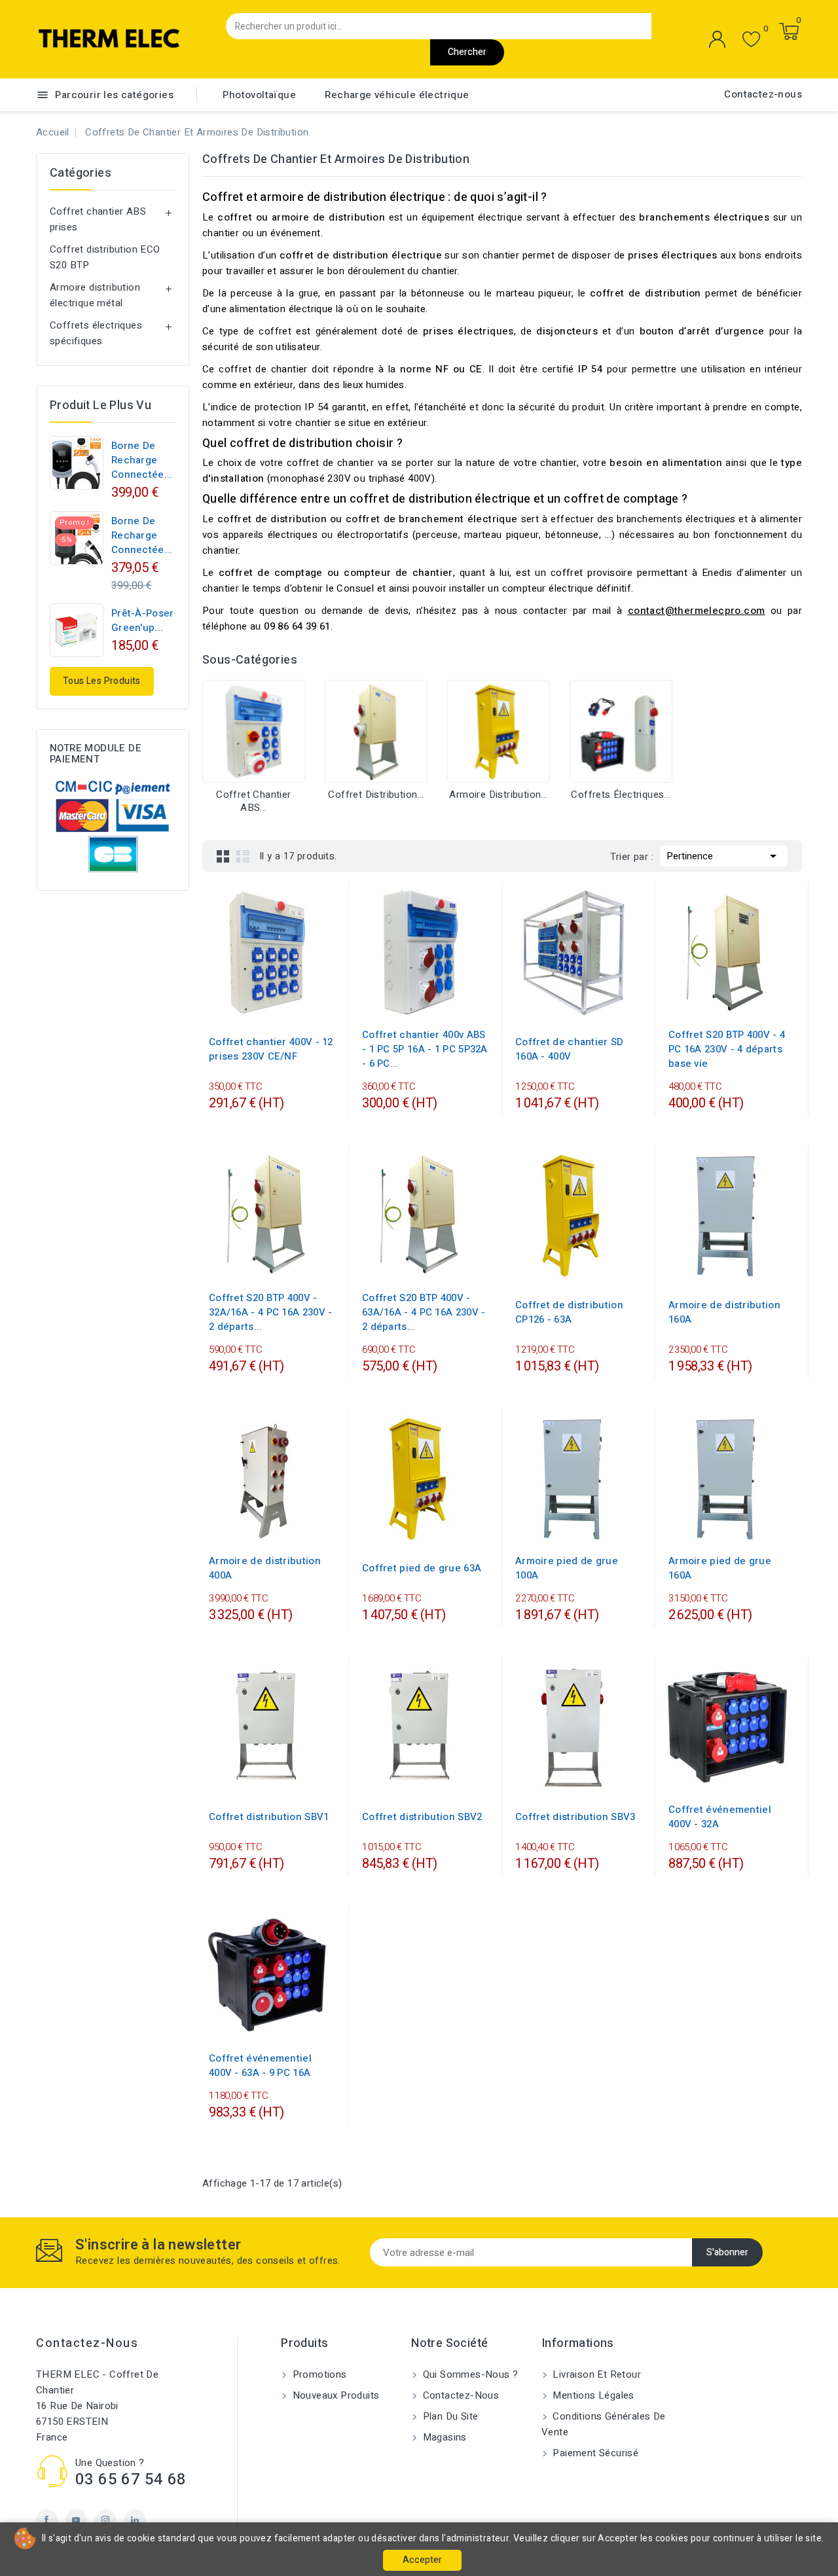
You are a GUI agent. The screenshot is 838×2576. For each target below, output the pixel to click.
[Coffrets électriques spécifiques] (621, 731)
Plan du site (449, 2416)
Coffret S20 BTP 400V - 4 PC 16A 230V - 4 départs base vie (727, 1049)
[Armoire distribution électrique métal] (499, 731)
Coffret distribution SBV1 (269, 1817)
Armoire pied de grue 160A (720, 1568)
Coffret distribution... (376, 795)
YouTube (76, 2520)
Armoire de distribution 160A (724, 1312)
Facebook (47, 2520)
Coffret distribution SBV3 (575, 1817)
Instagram (106, 2520)
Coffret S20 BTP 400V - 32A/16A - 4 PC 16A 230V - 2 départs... (271, 1312)
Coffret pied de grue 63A (422, 1568)
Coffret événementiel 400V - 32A (720, 1817)
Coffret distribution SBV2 (422, 1817)
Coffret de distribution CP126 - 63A (569, 1312)
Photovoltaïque (259, 95)
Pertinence (724, 856)
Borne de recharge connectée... (142, 460)
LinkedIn (135, 2520)
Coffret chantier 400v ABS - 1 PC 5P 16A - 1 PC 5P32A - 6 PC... (425, 1049)
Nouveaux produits (334, 2395)
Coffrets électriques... (621, 795)
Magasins (443, 2437)
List (243, 856)
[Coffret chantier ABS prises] (254, 731)
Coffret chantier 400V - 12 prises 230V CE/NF (271, 1049)
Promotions (318, 2374)
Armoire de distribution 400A (265, 1568)
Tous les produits (102, 681)
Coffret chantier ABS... (253, 801)
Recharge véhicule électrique (397, 95)
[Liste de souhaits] (751, 40)
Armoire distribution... (498, 795)
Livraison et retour (595, 2374)
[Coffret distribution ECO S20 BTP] (376, 731)
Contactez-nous (763, 94)
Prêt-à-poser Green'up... (143, 620)
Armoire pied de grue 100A (567, 1568)
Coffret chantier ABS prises (98, 219)
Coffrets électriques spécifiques (96, 333)
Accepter (422, 2560)
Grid (223, 856)
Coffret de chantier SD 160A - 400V (570, 1049)
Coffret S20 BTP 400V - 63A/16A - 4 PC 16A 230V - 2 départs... (424, 1312)
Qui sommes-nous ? (469, 2374)
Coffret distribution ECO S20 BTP (105, 257)
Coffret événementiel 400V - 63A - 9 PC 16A (260, 2066)
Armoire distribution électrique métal (95, 295)
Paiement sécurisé (594, 2453)
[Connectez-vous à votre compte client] (718, 39)
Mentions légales (592, 2395)
